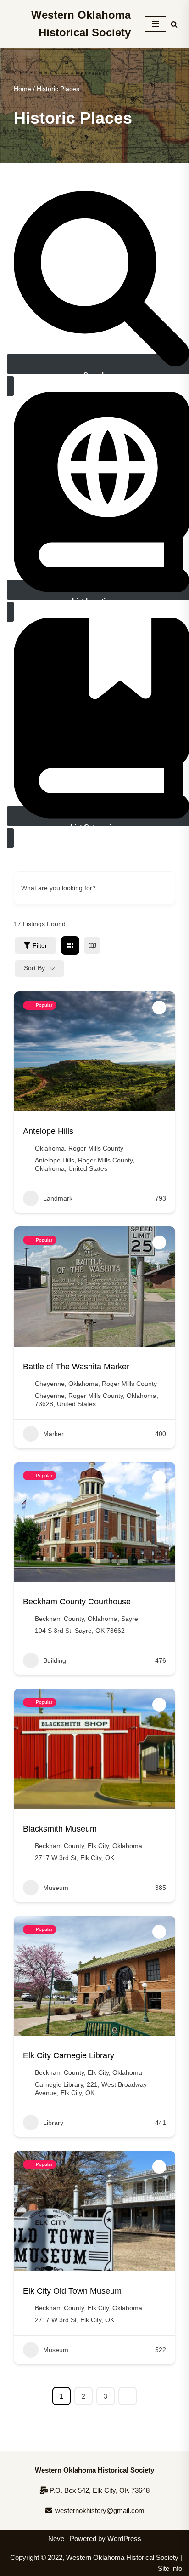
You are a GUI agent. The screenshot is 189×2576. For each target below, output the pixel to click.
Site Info (170, 2568)
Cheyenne (50, 1384)
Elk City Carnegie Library (69, 2055)
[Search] (174, 24)
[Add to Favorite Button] (159, 1008)
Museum (56, 1888)
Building (55, 1660)
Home (22, 89)
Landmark (58, 1198)
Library (53, 2123)
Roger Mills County (96, 1148)
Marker (53, 1434)
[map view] (92, 945)
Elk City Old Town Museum (72, 2291)
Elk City (98, 1846)
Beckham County (59, 1619)
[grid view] (70, 945)
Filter (40, 945)
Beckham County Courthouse (77, 1602)
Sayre (130, 1619)
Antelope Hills (48, 1131)
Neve (56, 2539)
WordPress (124, 2539)
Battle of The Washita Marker (76, 1367)
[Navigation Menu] (155, 24)
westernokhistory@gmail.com (99, 2510)
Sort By (34, 968)
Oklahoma (50, 1148)
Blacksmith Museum (60, 1829)
